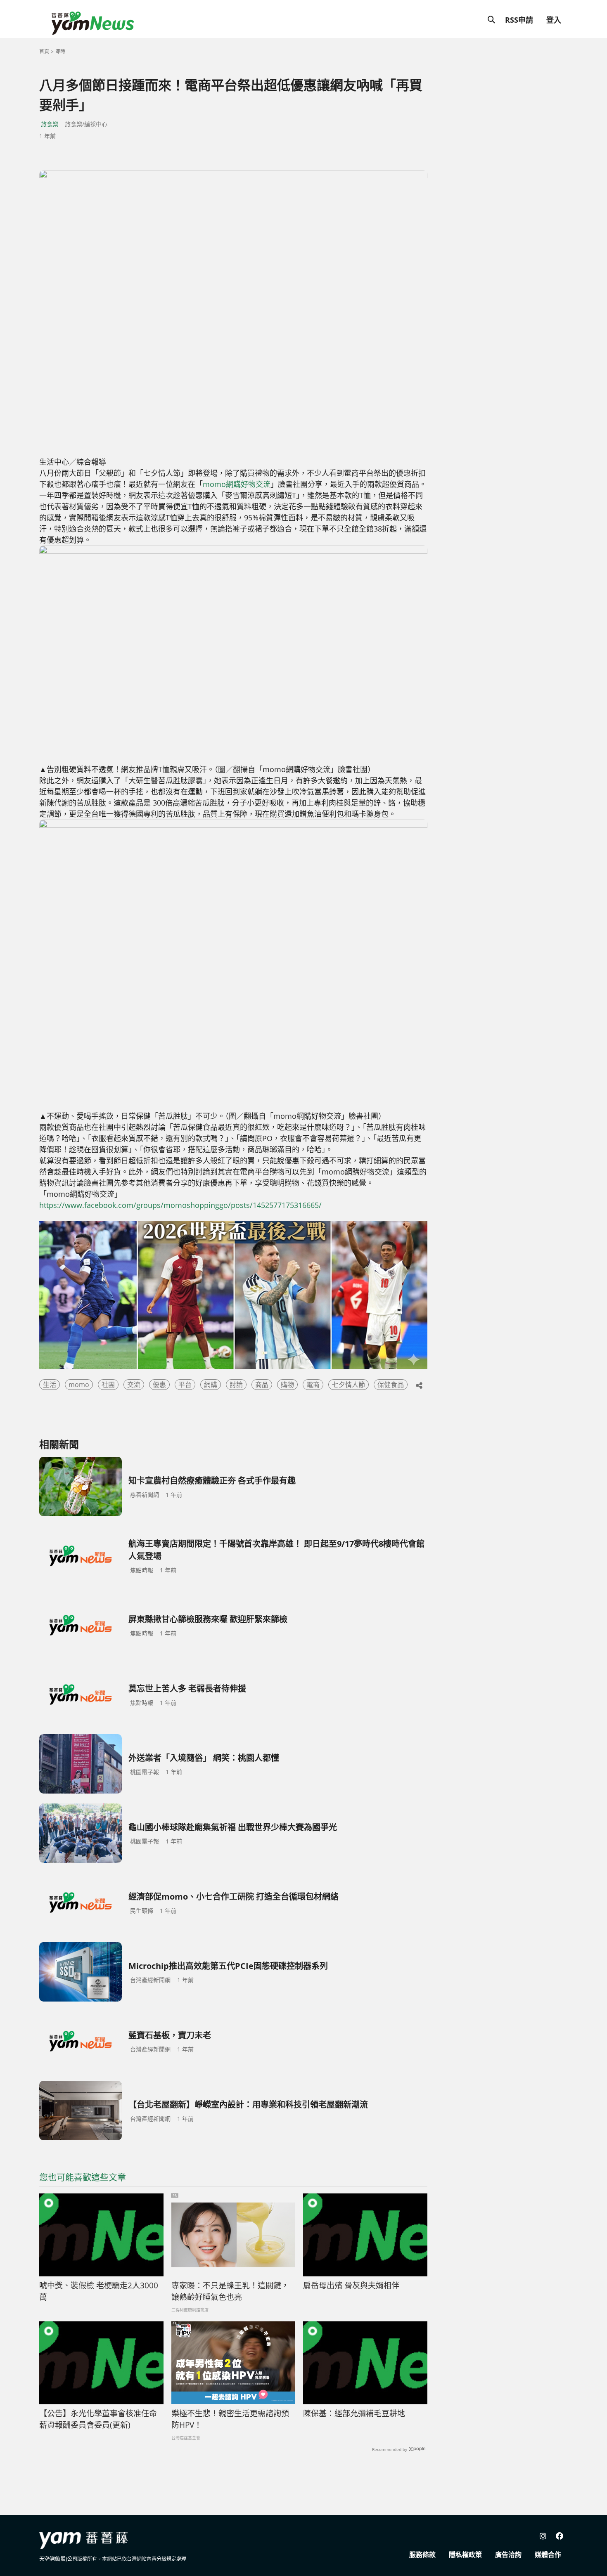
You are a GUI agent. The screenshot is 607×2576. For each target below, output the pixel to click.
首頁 (44, 51)
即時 (60, 51)
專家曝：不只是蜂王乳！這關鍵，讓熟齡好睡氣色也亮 (230, 2291)
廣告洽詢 (508, 2555)
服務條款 (422, 2555)
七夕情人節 (349, 1385)
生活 (50, 1385)
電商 (313, 1385)
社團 (108, 1385)
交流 (134, 1385)
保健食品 (391, 1385)
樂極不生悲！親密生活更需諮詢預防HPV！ (230, 2419)
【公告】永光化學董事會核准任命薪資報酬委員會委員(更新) (98, 2419)
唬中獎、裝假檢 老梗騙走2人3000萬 (99, 2291)
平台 (185, 1385)
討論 (236, 1385)
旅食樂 (50, 124)
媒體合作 (548, 2555)
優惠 (159, 1385)
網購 (211, 1385)
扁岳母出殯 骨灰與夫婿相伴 (351, 2285)
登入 (554, 20)
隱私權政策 (465, 2555)
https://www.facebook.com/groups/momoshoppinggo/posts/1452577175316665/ (180, 1205)
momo (79, 1385)
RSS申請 (519, 20)
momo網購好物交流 (237, 484)
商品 (262, 1385)
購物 (287, 1385)
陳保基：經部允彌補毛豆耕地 (354, 2413)
